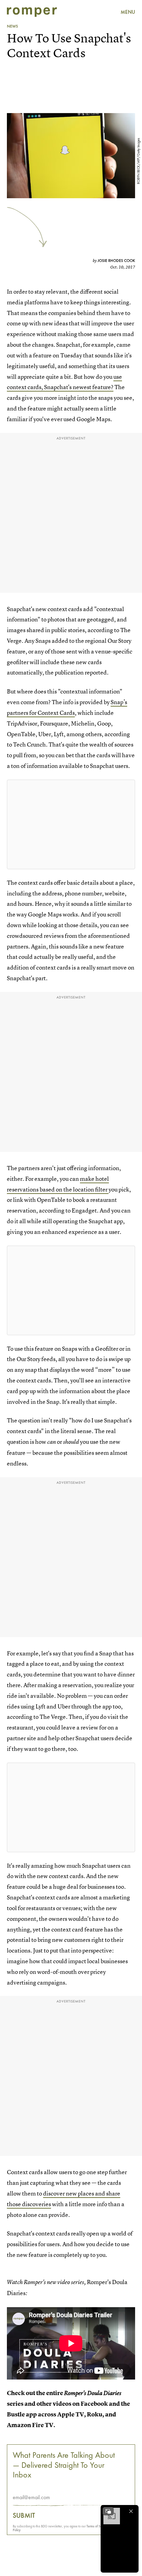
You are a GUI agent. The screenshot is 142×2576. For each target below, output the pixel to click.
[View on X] (71, 824)
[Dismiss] (131, 2511)
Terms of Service (97, 2526)
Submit (24, 2515)
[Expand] (108, 2511)
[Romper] (32, 12)
